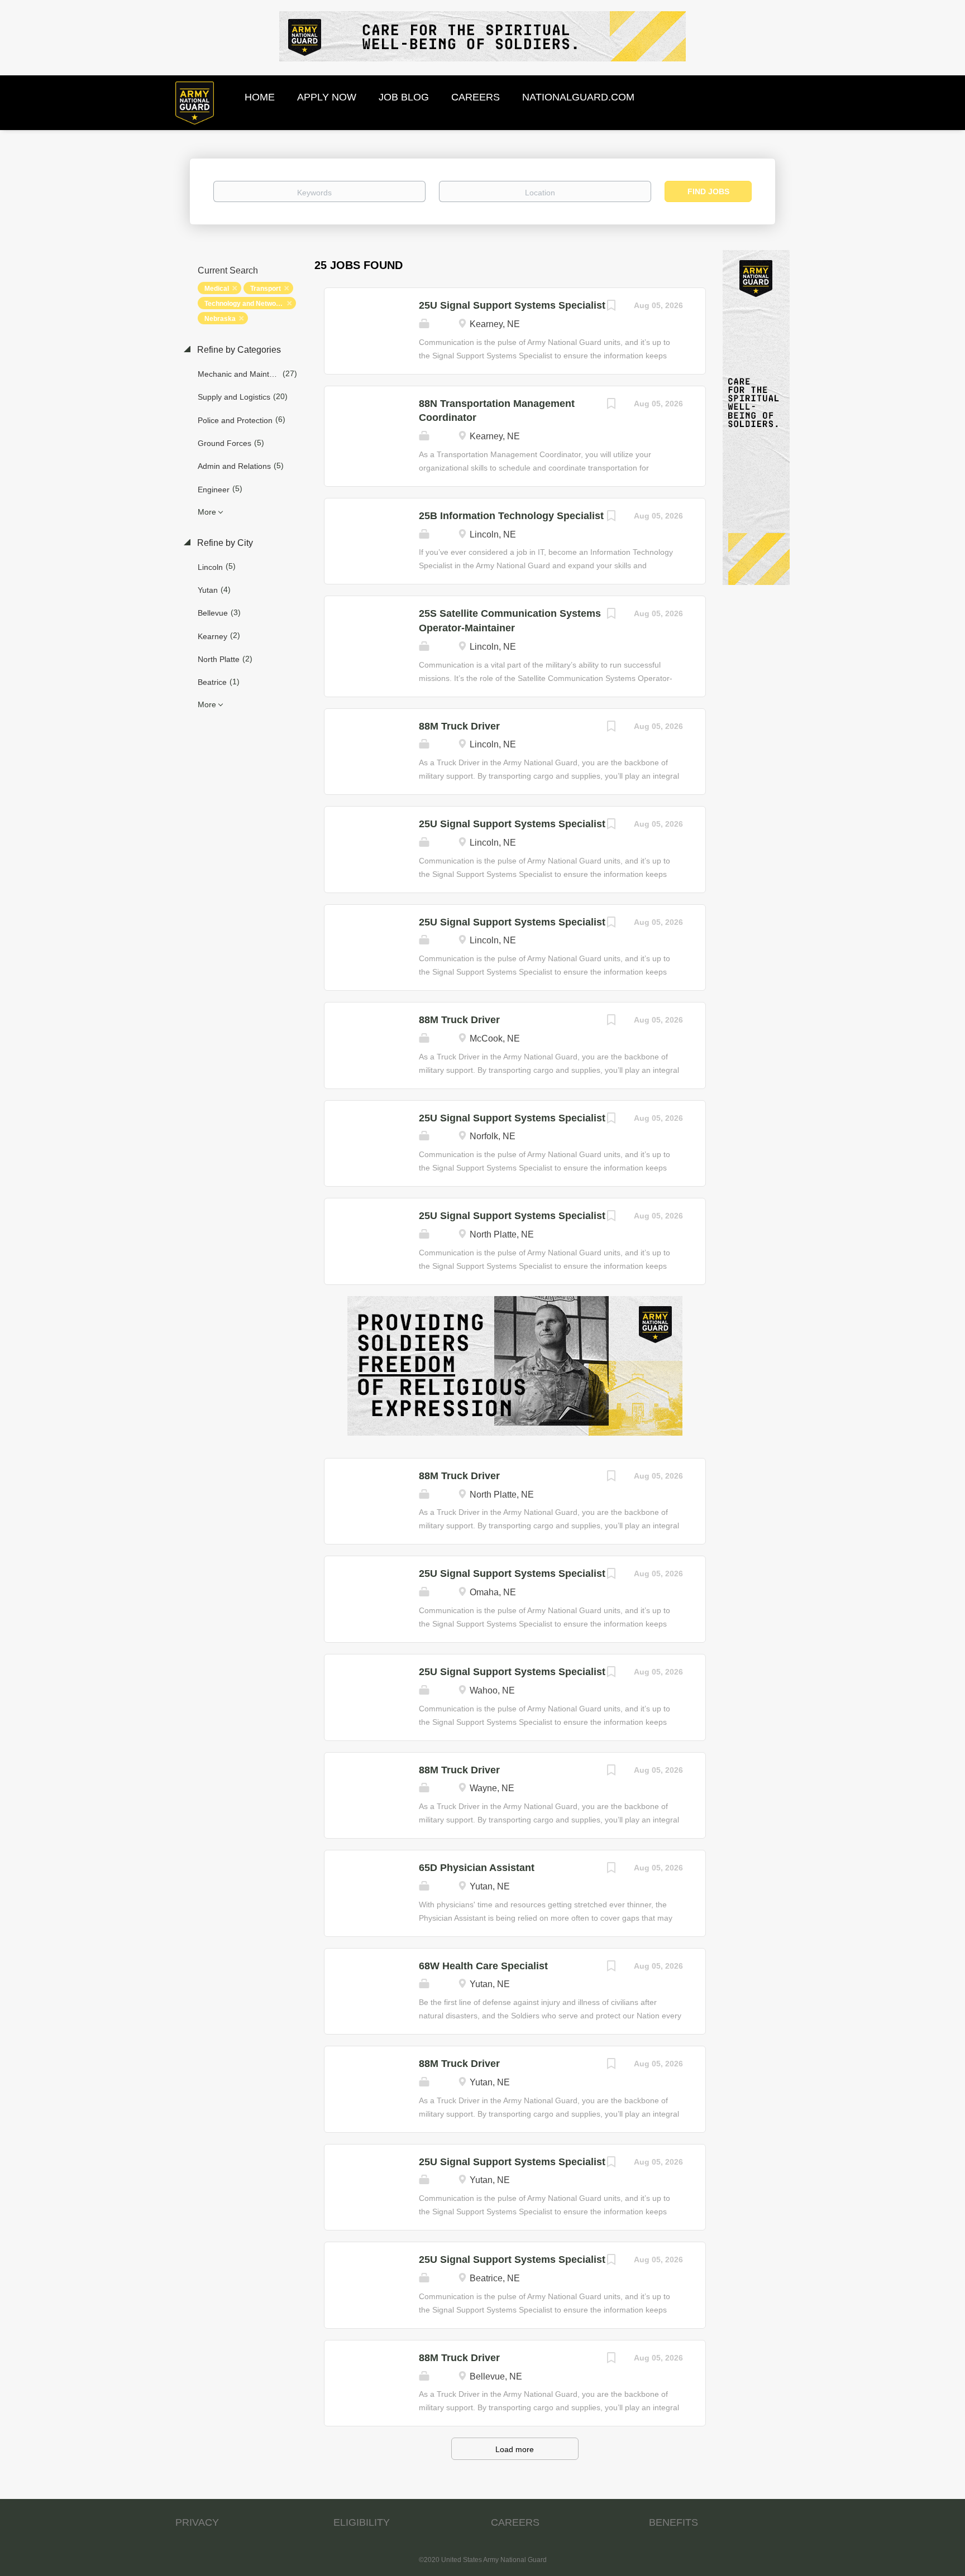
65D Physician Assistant (477, 1868)
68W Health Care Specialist (483, 1966)
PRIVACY (197, 2522)
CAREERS (515, 2522)
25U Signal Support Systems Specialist (512, 305)
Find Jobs (708, 191)
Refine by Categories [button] (238, 350)
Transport (266, 289)
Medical (217, 289)
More (207, 512)
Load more (515, 2449)
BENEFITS (673, 2522)
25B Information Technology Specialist (511, 516)
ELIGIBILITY (362, 2522)
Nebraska (220, 319)
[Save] (612, 307)
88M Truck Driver (459, 726)
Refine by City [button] (224, 543)
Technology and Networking (248, 304)
